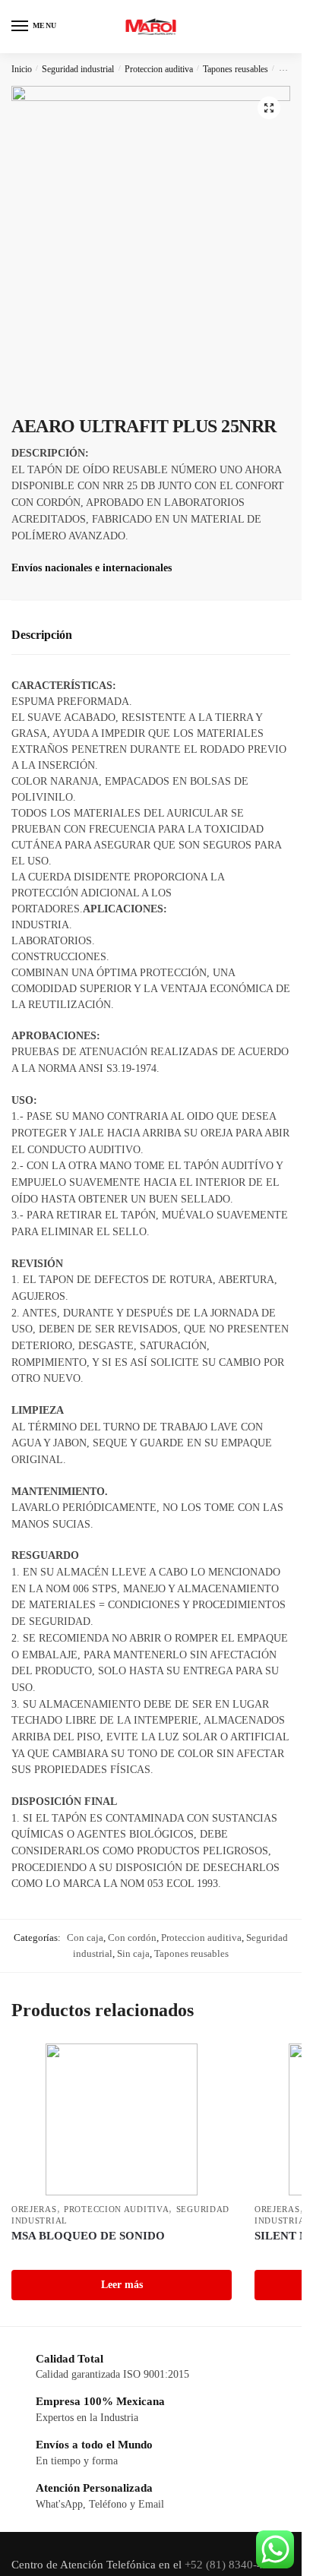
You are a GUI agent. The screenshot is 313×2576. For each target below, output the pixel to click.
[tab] (151, 635)
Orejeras (34, 2209)
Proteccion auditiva (159, 69)
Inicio (22, 69)
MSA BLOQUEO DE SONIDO (88, 2236)
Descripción (42, 635)
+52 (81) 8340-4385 (234, 2565)
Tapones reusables (236, 69)
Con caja (85, 1938)
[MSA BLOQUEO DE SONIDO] (122, 2119)
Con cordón (132, 1938)
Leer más (122, 2285)
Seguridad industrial (78, 69)
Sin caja (133, 1953)
